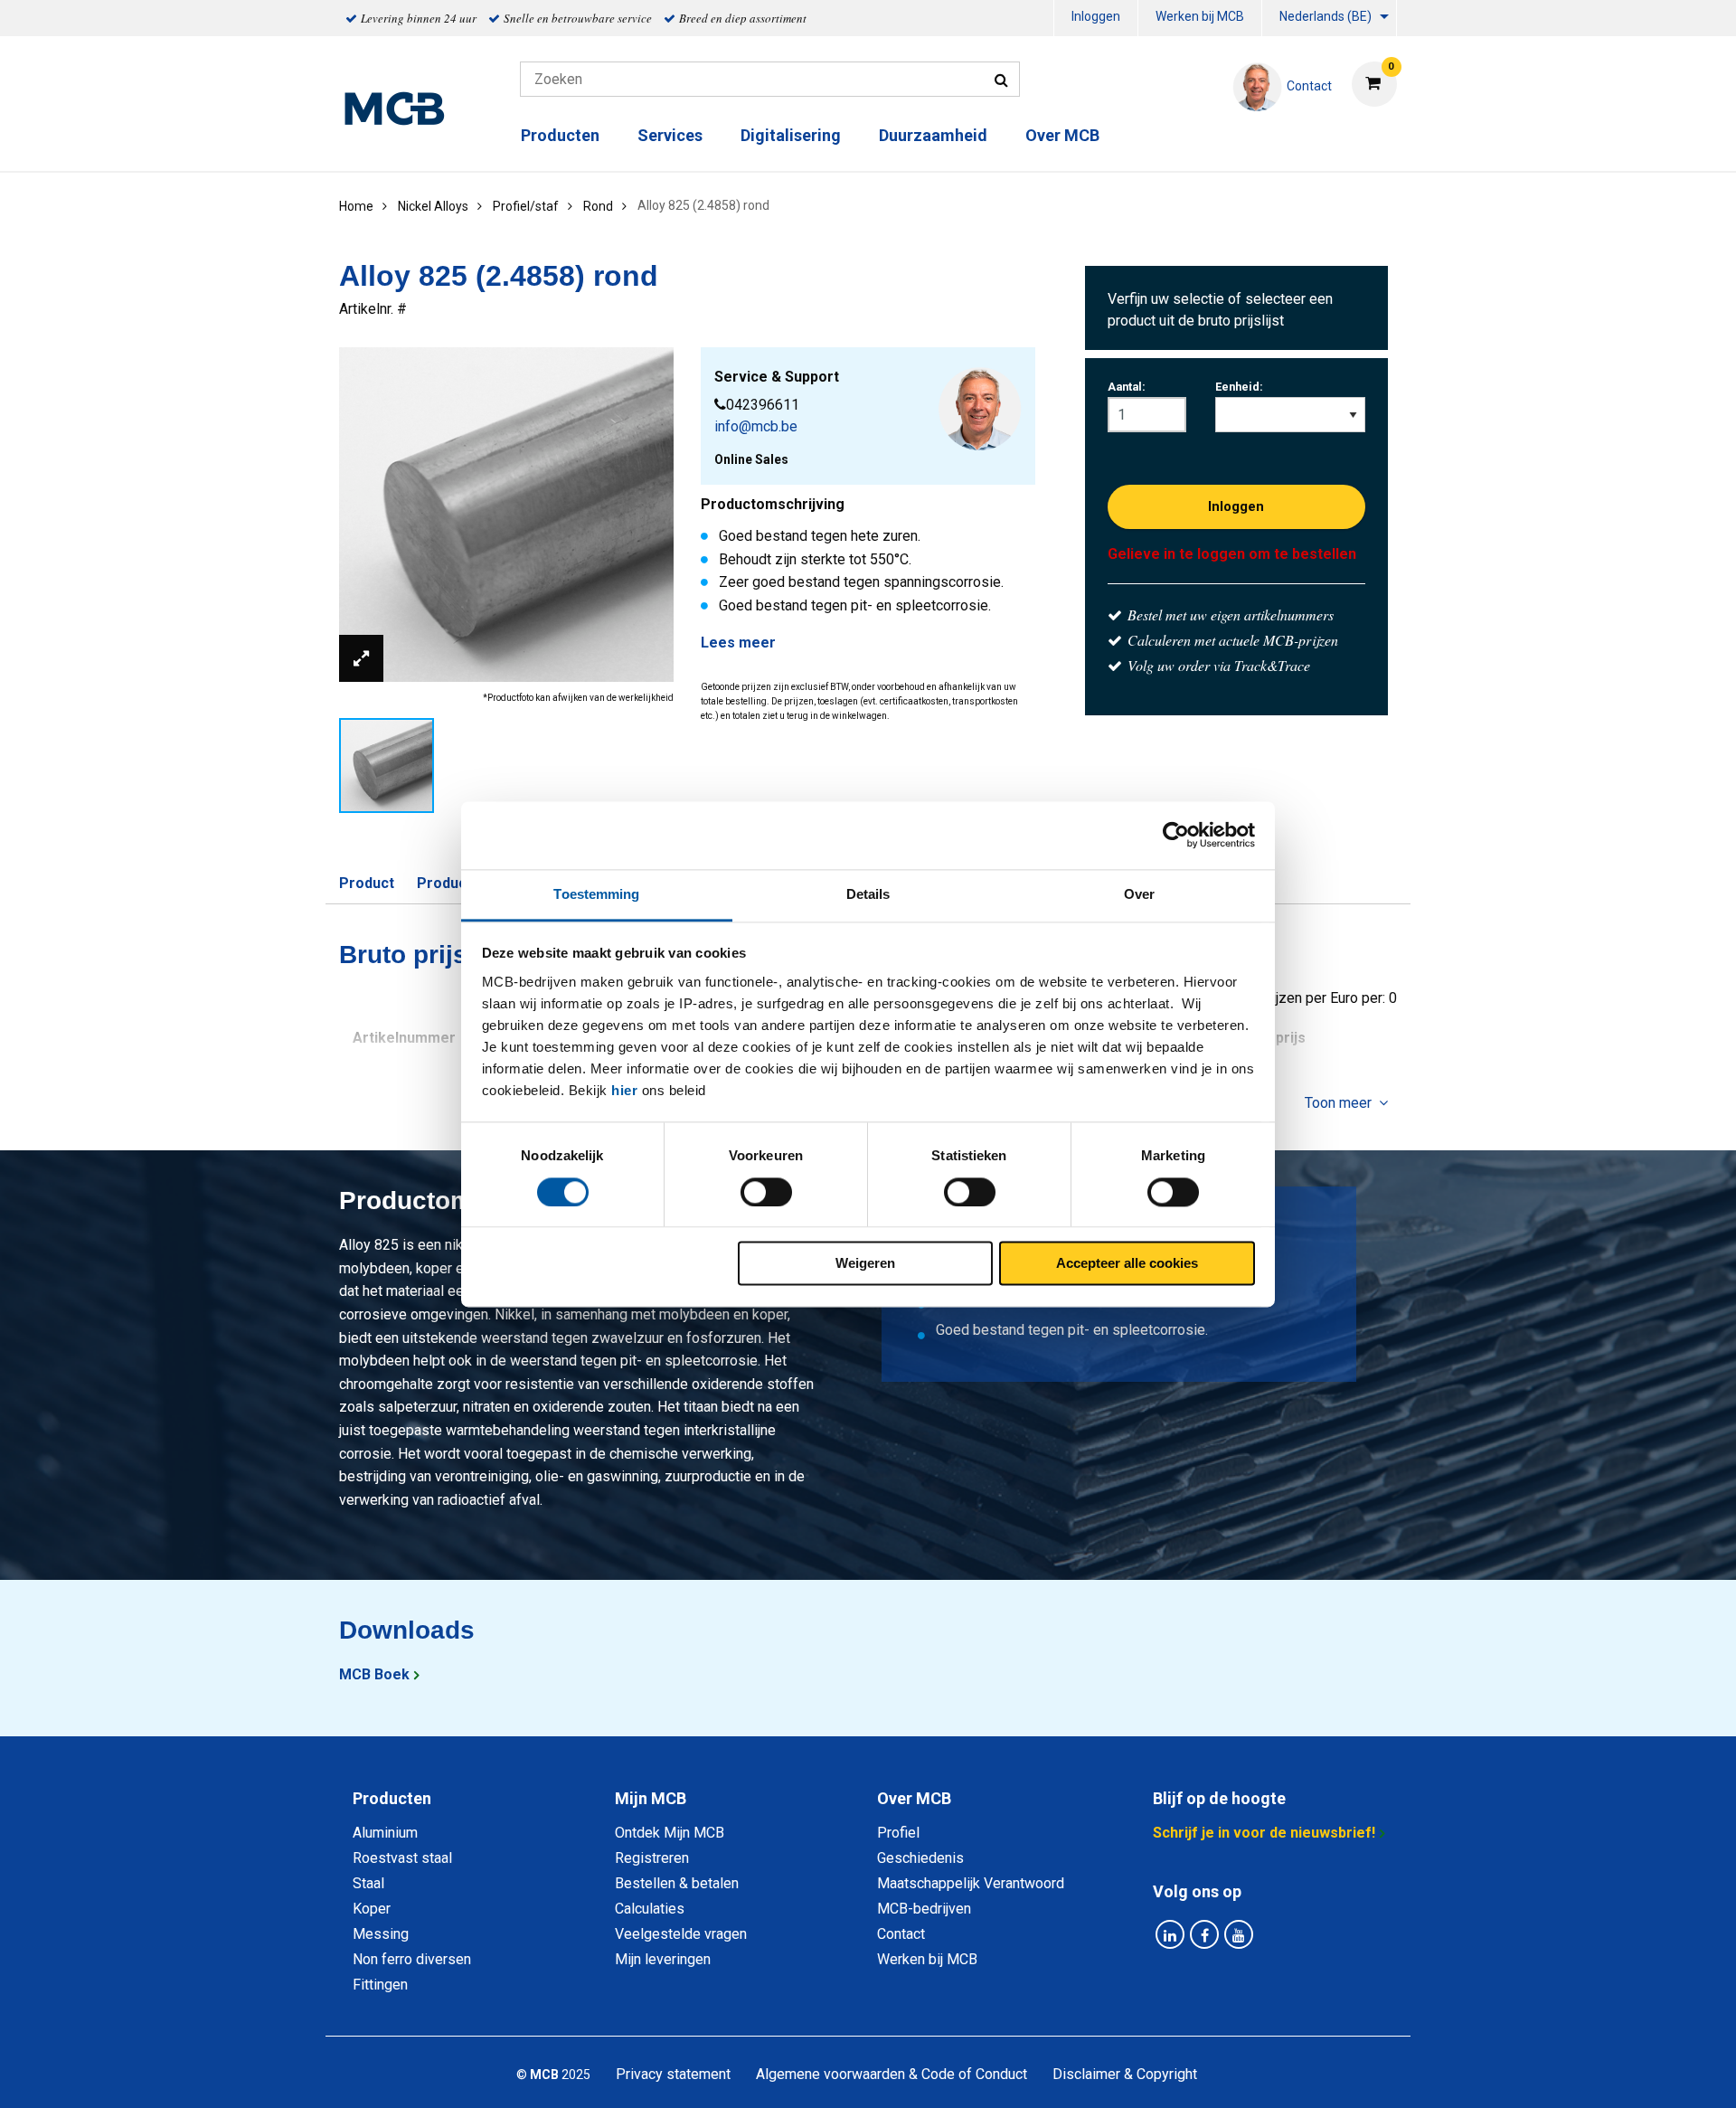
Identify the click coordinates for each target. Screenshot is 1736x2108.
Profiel (898, 1833)
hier (624, 1090)
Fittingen (380, 1985)
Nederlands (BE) (1326, 16)
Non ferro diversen (412, 1959)
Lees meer (738, 643)
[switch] (766, 1192)
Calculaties (650, 1909)
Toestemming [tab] (596, 894)
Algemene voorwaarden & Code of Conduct (892, 2074)
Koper (372, 1909)
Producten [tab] (392, 1798)
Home (356, 206)
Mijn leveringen (663, 1959)
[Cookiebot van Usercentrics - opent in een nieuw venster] (1176, 835)
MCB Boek (374, 1674)
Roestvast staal (402, 1858)
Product (367, 883)
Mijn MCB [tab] (651, 1798)
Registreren (652, 1858)
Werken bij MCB (1200, 16)
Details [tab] (868, 894)
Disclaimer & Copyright (1125, 2074)
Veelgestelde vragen (681, 1934)
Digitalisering (791, 135)
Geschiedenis (920, 1858)
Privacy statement (673, 2074)
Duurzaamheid (933, 135)
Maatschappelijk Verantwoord (971, 1883)
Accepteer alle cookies (1127, 1264)
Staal (368, 1883)
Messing (381, 1934)
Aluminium (385, 1833)
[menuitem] (1096, 19)
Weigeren (865, 1264)
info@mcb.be (756, 426)
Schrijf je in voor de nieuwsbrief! (1264, 1833)
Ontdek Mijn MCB (670, 1833)
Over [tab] (1139, 894)
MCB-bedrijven (924, 1909)
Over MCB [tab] (914, 1798)
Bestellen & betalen (677, 1883)
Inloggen (1096, 16)
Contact (901, 1934)
